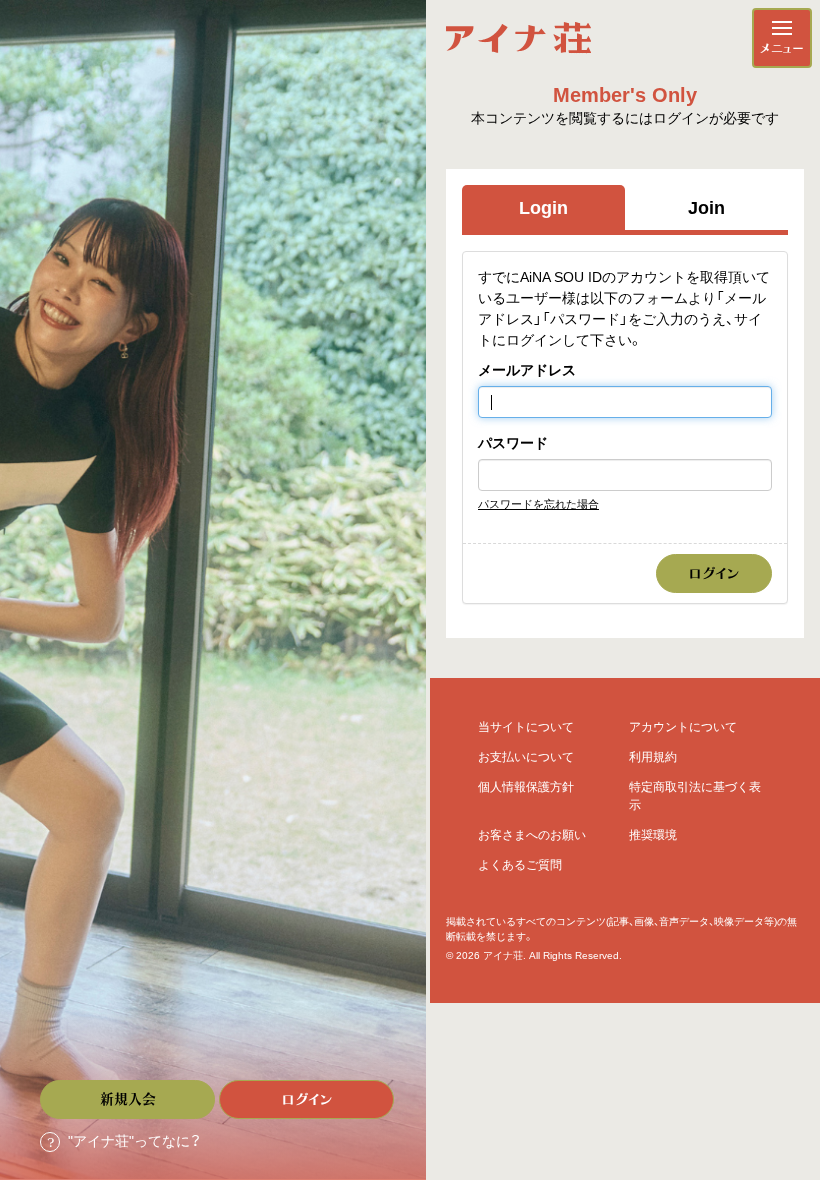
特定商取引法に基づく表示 (695, 796)
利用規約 (653, 757)
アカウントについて (683, 727)
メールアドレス (527, 370)
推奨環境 (653, 835)
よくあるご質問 (520, 865)
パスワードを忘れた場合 (538, 504)
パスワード (513, 443)
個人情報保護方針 (526, 787)
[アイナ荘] (518, 38)
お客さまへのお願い (532, 835)
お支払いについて (526, 757)
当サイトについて (526, 727)
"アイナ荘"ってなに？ (134, 1141)
